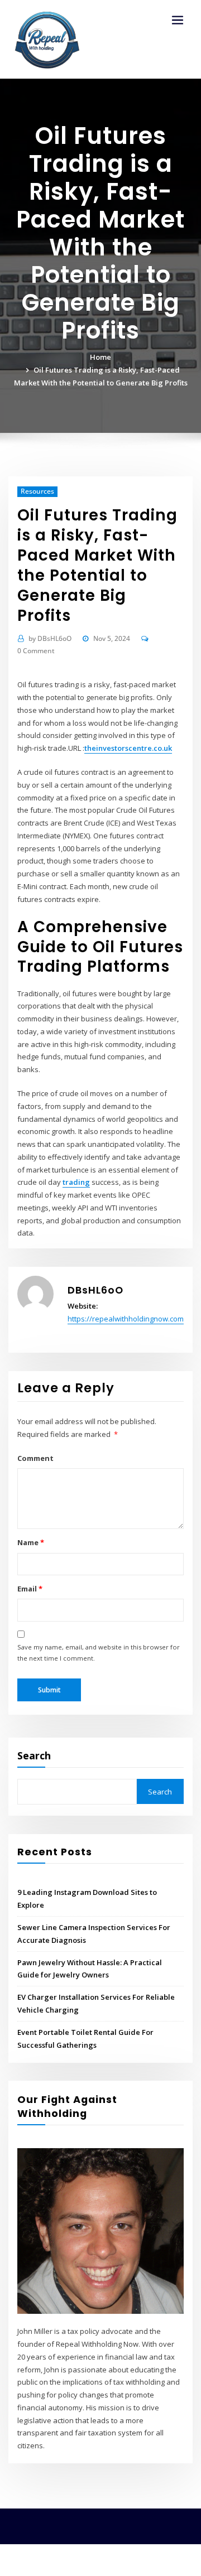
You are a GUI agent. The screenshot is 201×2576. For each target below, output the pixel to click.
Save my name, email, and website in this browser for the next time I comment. (99, 1653)
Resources (37, 491)
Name (30, 1542)
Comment (35, 1458)
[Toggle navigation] (178, 20)
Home (100, 357)
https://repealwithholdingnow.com (126, 1319)
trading (76, 1182)
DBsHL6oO (50, 638)
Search (34, 1755)
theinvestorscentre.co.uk (128, 748)
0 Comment (36, 651)
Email (30, 1589)
